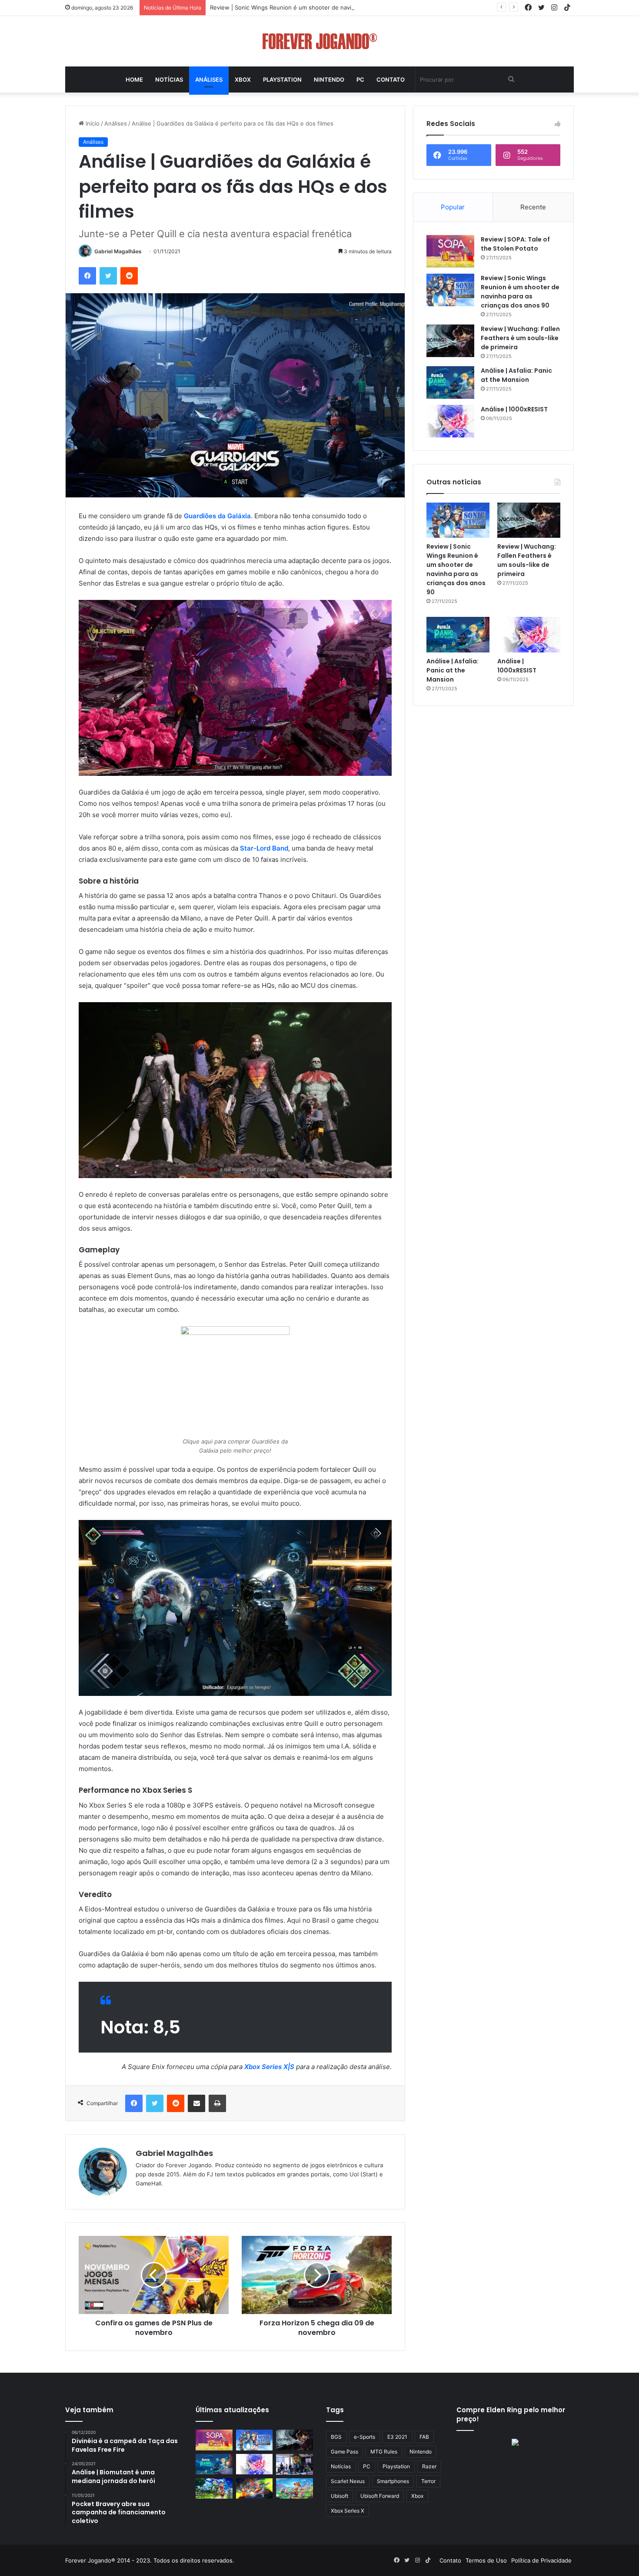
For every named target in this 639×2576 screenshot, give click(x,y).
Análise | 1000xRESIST (514, 409)
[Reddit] (129, 276)
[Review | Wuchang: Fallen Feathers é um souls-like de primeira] (450, 341)
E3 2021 (397, 2437)
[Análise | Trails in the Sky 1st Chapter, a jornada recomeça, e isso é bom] (214, 2489)
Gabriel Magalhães (118, 251)
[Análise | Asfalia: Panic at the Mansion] (450, 382)
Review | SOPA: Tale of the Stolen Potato (515, 244)
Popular (453, 207)
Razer (429, 2466)
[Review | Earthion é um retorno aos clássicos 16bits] (255, 2489)
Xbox (243, 79)
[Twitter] (108, 276)
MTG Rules (384, 2452)
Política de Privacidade (541, 2560)
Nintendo (329, 79)
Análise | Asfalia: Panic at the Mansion (516, 375)
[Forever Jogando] (320, 41)
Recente (533, 207)
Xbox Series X (348, 2511)
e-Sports (364, 2437)
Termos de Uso (486, 2560)
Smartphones (393, 2481)
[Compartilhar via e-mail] (196, 2103)
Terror (428, 2481)
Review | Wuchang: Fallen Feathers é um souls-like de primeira (520, 338)
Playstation (282, 79)
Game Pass (344, 2452)
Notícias (169, 79)
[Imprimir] (217, 2103)
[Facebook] (87, 276)
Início (92, 123)
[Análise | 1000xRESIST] (450, 421)
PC (360, 79)
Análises (209, 79)
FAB (424, 2437)
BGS (336, 2437)
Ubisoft (339, 2496)
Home (134, 79)
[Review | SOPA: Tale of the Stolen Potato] (450, 251)
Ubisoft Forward (380, 2496)
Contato (391, 79)
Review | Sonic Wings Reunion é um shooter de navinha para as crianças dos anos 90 (326, 7)
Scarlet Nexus (348, 2481)
